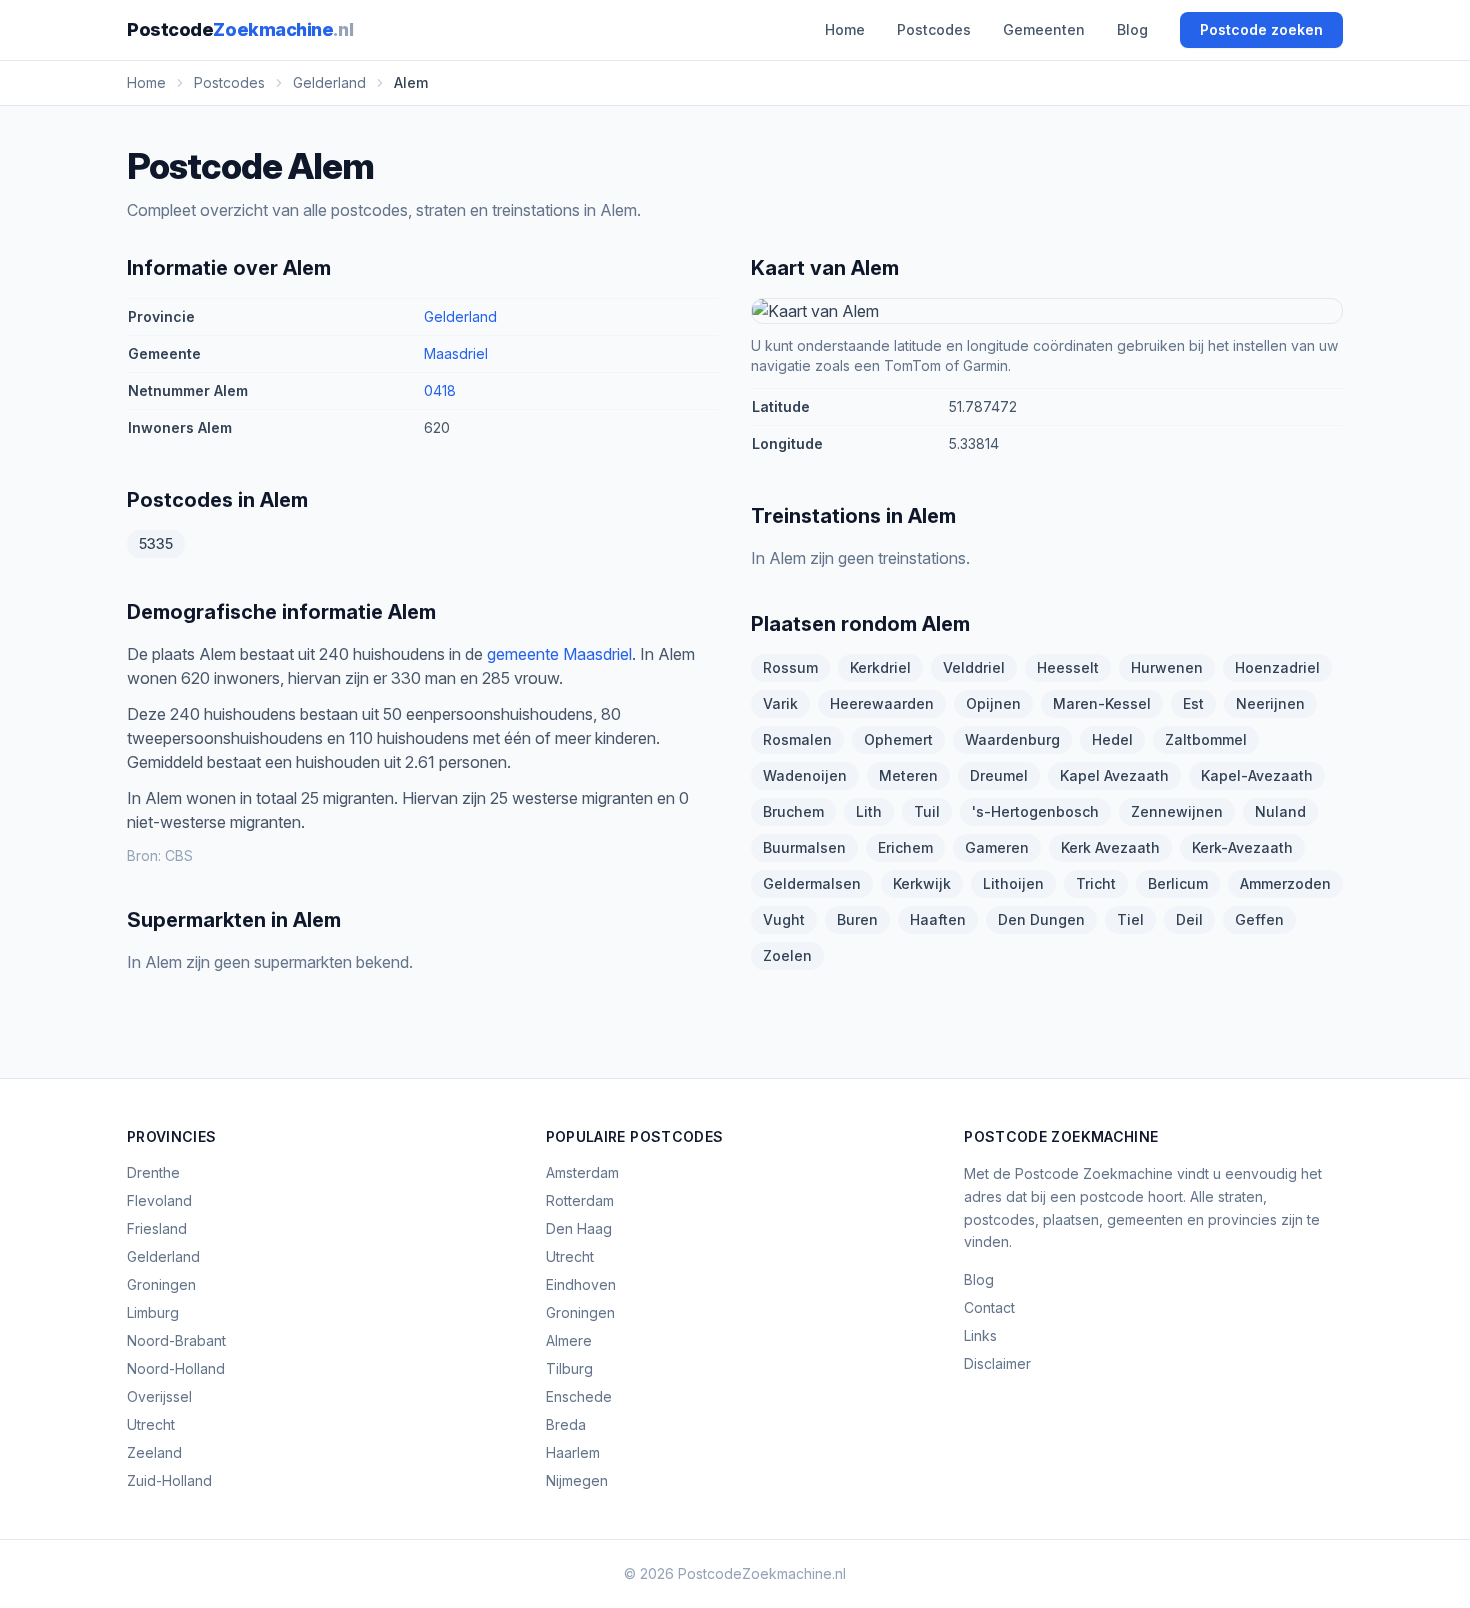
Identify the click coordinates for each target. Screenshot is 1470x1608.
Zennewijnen (1177, 811)
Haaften (938, 919)
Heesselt (1068, 667)
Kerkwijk (922, 883)
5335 (156, 543)
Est (1193, 703)
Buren (857, 919)
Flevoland (159, 1200)
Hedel (1112, 739)
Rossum (790, 667)
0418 (440, 390)
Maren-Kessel (1102, 703)
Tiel (1130, 919)
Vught (784, 919)
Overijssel (159, 1396)
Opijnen (993, 703)
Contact (989, 1307)
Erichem (905, 847)
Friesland (157, 1228)
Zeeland (154, 1452)
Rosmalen (797, 739)
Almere (569, 1340)
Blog (1132, 29)
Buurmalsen (804, 847)
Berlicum (1178, 883)
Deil (1189, 919)
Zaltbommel (1206, 739)
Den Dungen (1041, 919)
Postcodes (934, 29)
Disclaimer (997, 1363)
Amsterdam (582, 1172)
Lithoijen (1013, 883)
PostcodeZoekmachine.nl (762, 1573)
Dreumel (999, 775)
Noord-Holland (176, 1368)
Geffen (1259, 919)
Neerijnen (1270, 703)
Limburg (153, 1312)
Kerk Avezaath (1110, 847)
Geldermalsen (812, 883)
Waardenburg (1012, 739)
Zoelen (787, 955)
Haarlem (573, 1452)
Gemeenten (1044, 29)
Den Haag (579, 1228)
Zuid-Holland (169, 1480)
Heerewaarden (882, 703)
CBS (179, 855)
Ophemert (898, 739)
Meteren (908, 775)
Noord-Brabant (176, 1340)
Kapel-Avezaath (1257, 775)
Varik (780, 703)
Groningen (161, 1284)
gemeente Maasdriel (559, 654)
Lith (869, 811)
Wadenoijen (805, 775)
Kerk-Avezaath (1242, 847)
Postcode (240, 29)
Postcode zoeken (1261, 29)
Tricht (1096, 883)
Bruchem (793, 811)
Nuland (1280, 811)
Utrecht (151, 1424)
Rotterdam (580, 1200)
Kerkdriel (880, 667)
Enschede (579, 1396)
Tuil (927, 811)
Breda (566, 1424)
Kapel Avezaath (1114, 775)
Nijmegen (577, 1480)
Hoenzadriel (1277, 667)
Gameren (997, 847)
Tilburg (569, 1368)
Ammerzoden (1285, 883)
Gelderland (460, 316)
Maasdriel (456, 353)
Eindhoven (581, 1284)
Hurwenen (1167, 667)
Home (845, 29)
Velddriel (974, 667)
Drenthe (153, 1172)
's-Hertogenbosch (1035, 811)
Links (980, 1335)
